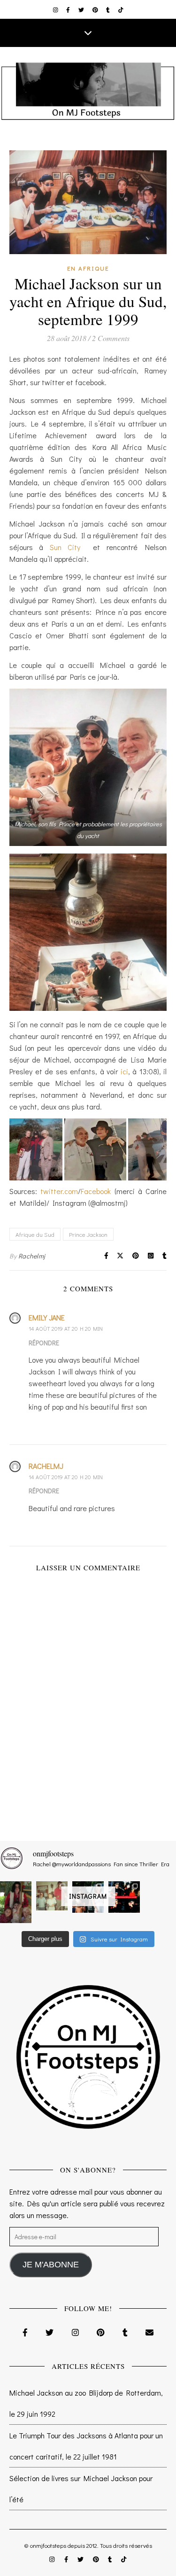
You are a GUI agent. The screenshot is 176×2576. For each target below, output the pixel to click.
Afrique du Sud (35, 1234)
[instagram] (56, 9)
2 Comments (111, 338)
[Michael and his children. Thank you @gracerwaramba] (16, 1902)
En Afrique (88, 268)
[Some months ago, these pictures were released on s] (124, 1897)
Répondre (44, 1343)
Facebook (96, 1191)
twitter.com (59, 1191)
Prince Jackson (88, 1234)
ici (124, 1071)
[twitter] (82, 9)
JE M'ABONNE (51, 2265)
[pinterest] (96, 9)
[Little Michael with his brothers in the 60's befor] (52, 1896)
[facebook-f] (69, 9)
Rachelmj (32, 1256)
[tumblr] (109, 9)
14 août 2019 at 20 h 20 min (66, 1328)
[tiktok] (121, 9)
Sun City (68, 547)
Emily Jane (47, 1317)
